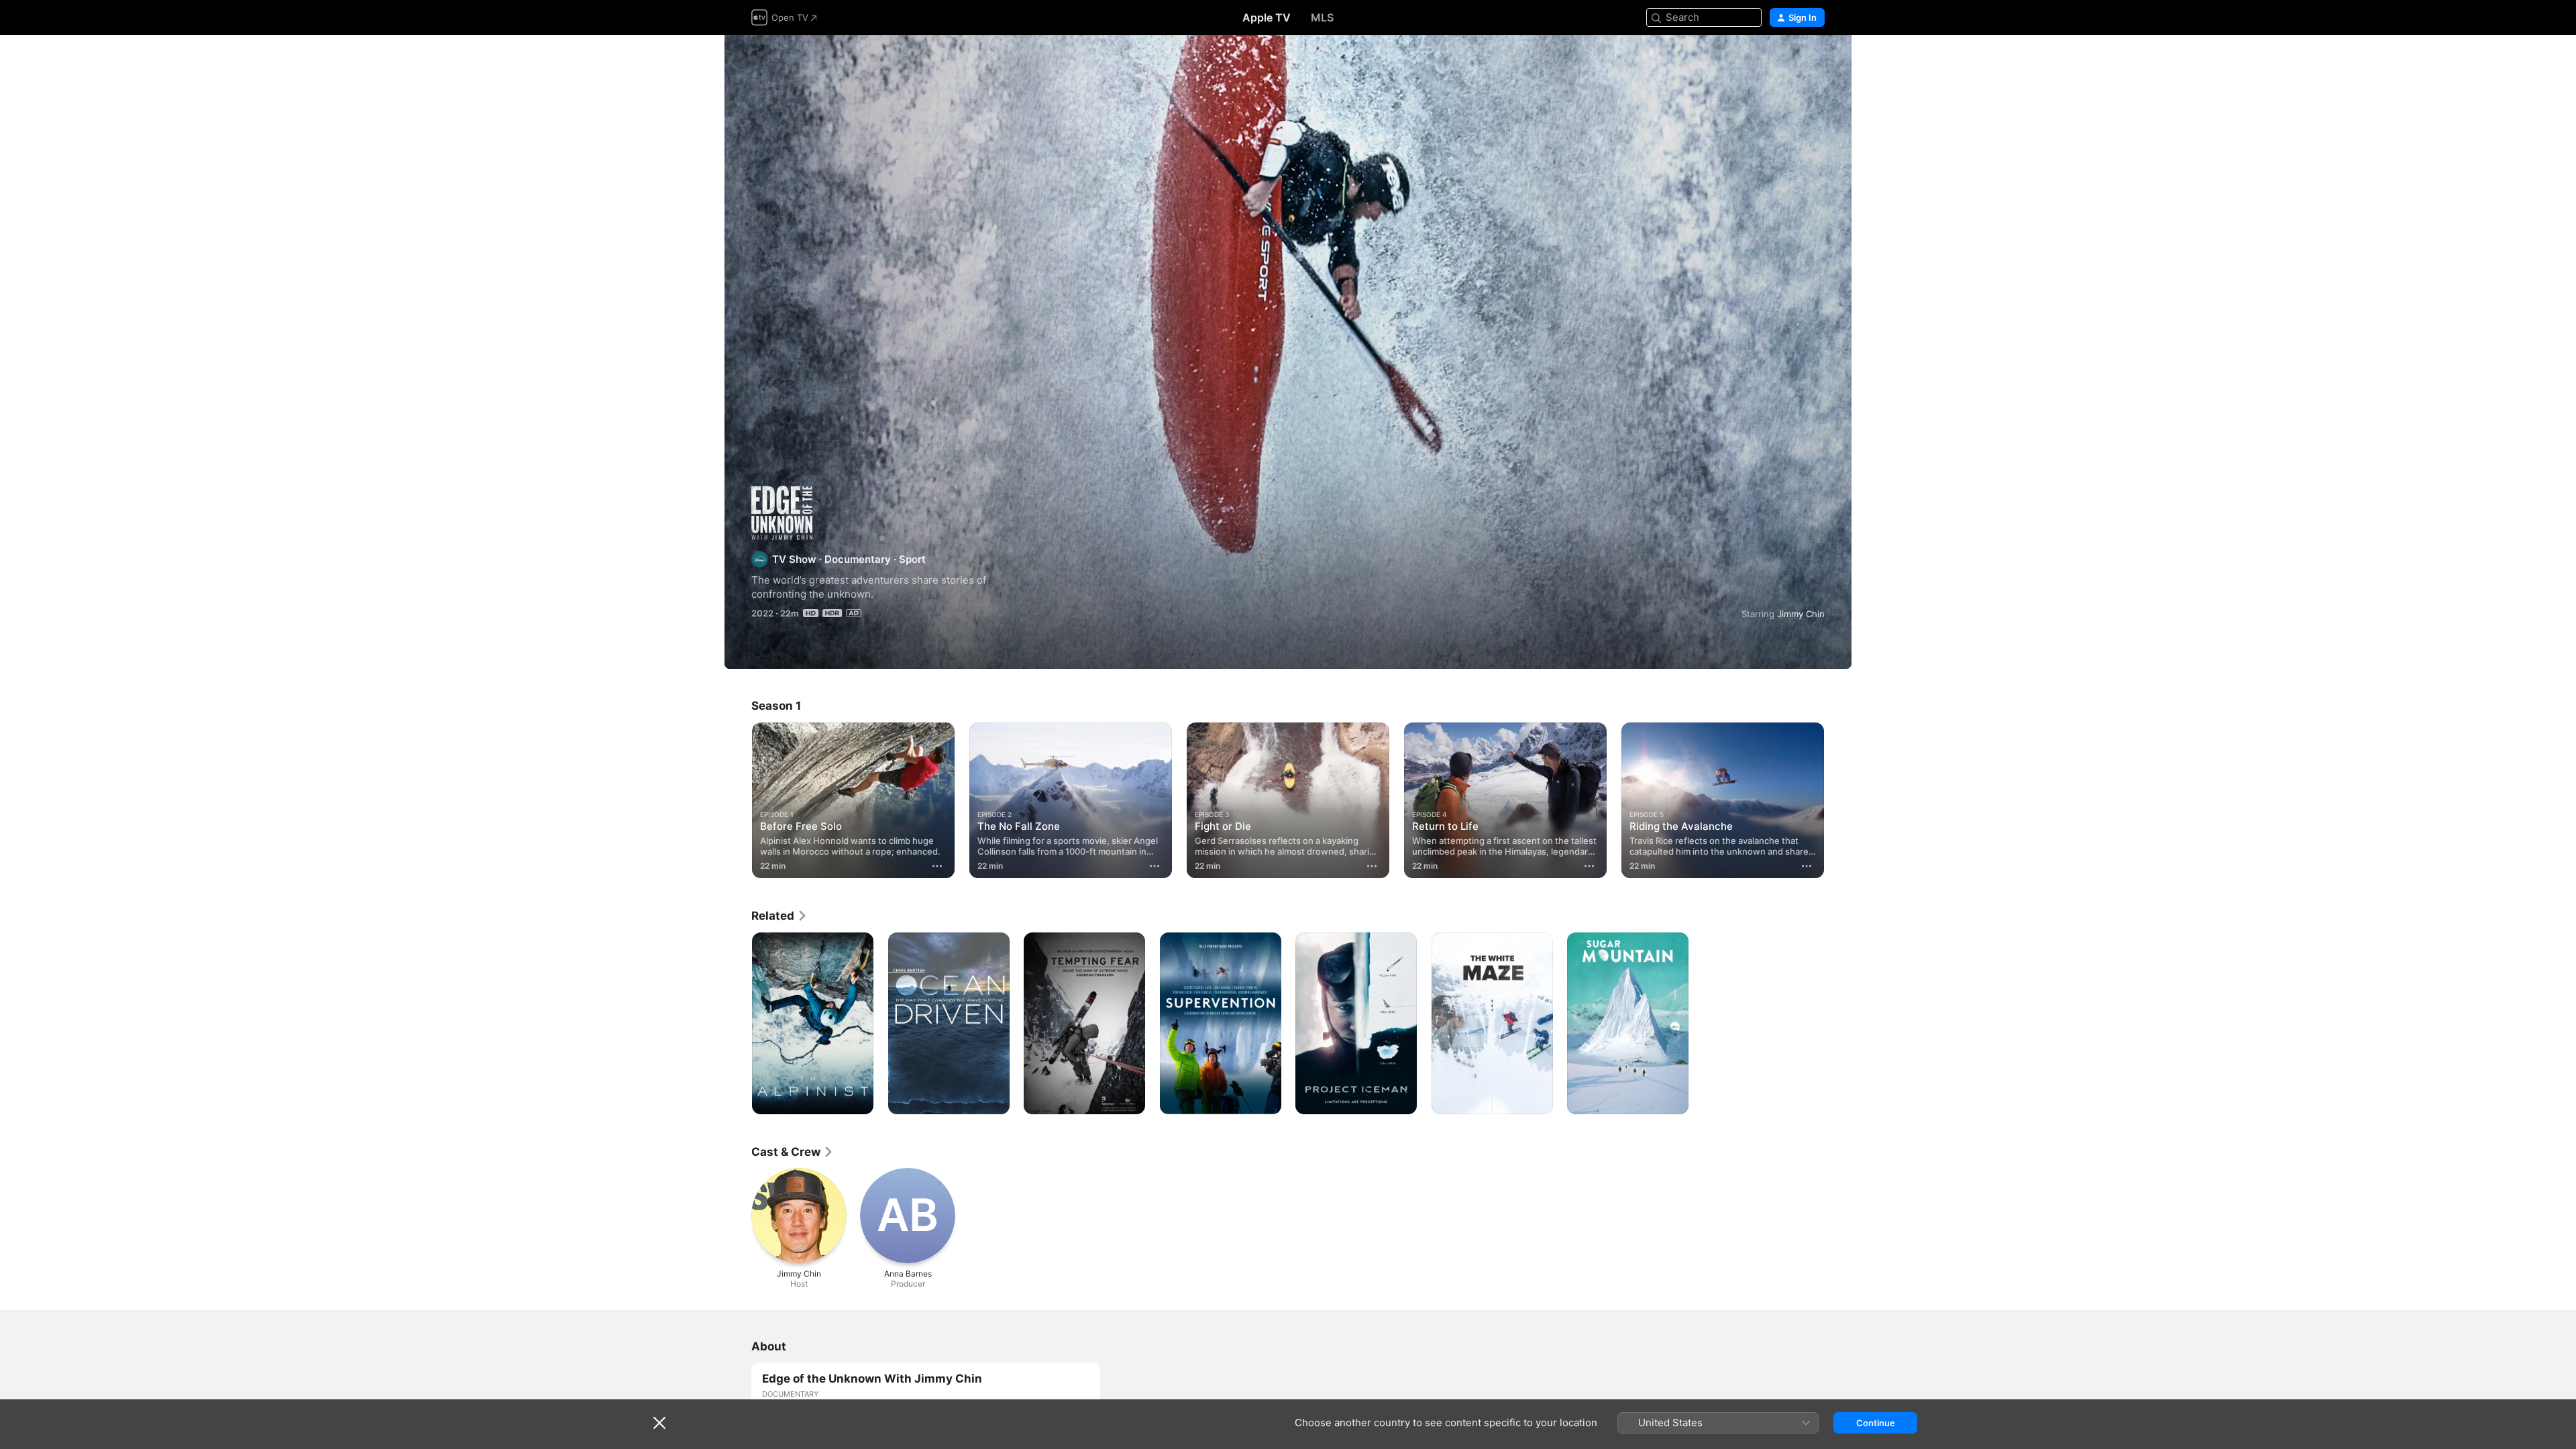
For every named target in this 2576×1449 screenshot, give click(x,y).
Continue (1876, 1423)
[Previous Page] (738, 800)
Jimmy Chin (1801, 614)
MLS (1322, 17)
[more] (937, 866)
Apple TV (1267, 17)
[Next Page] (1838, 800)
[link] (780, 916)
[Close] (659, 1423)
